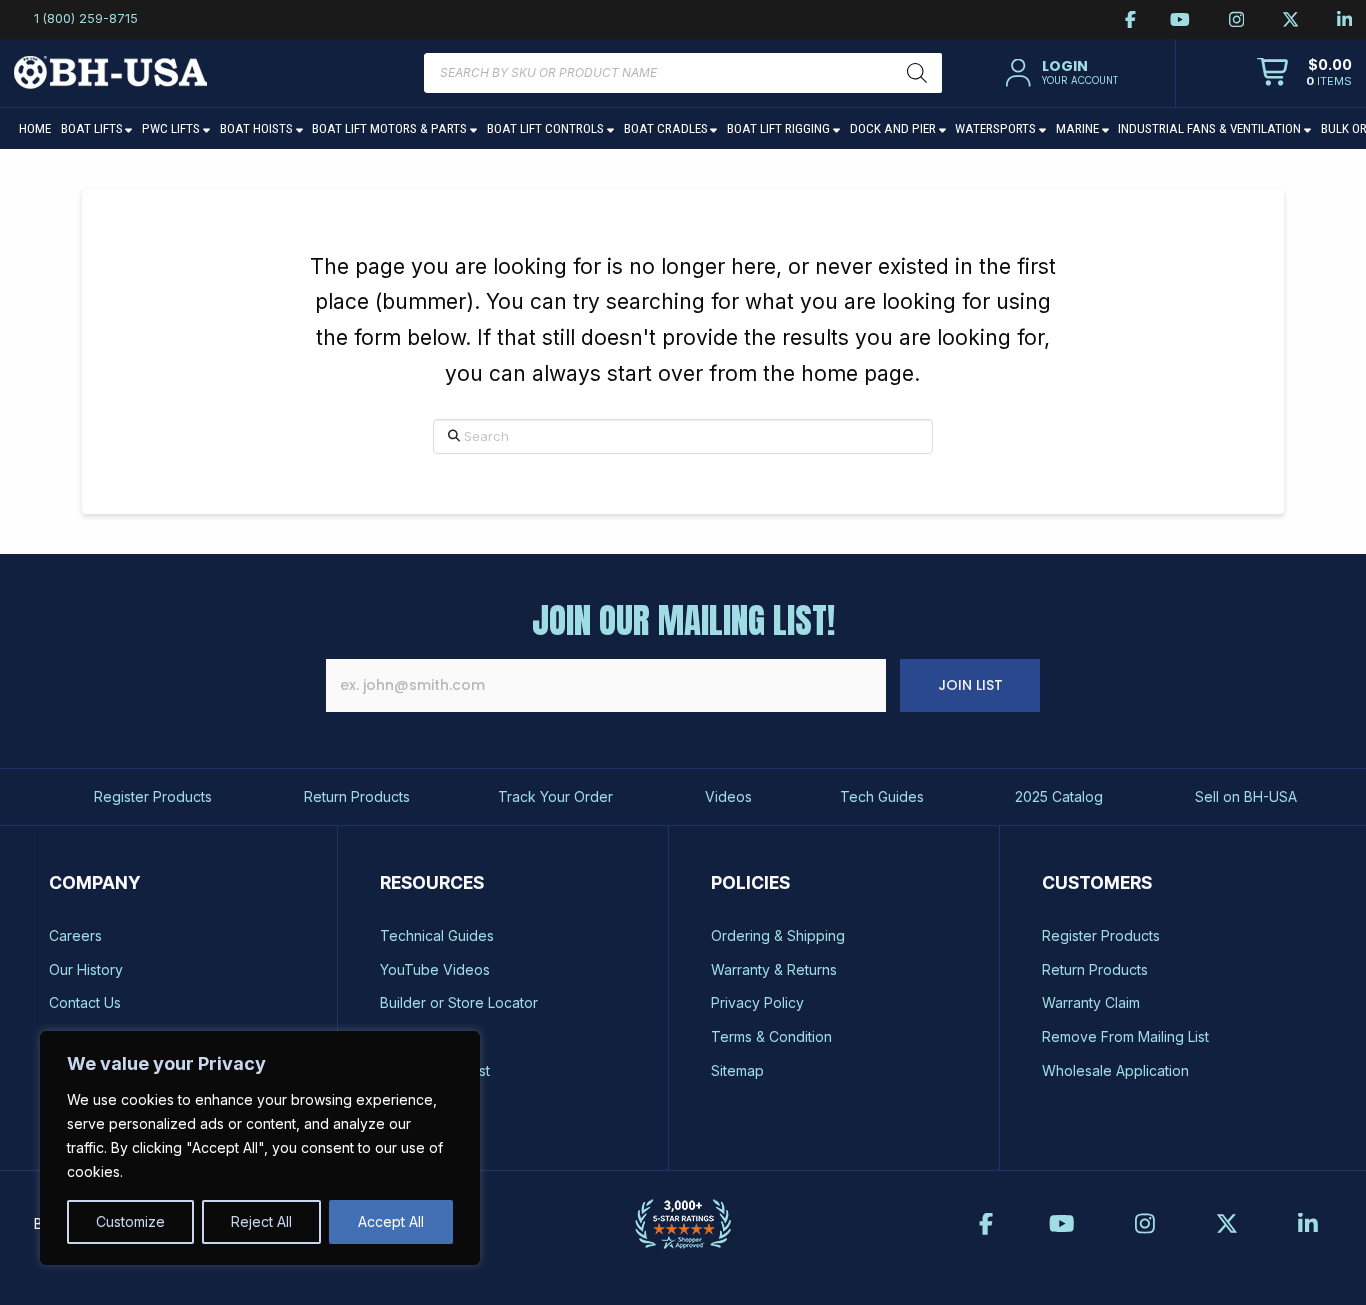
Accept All (391, 1221)
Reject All (261, 1221)
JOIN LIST (970, 685)
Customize (130, 1221)
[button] (1059, 73)
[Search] (917, 73)
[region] (260, 1148)
